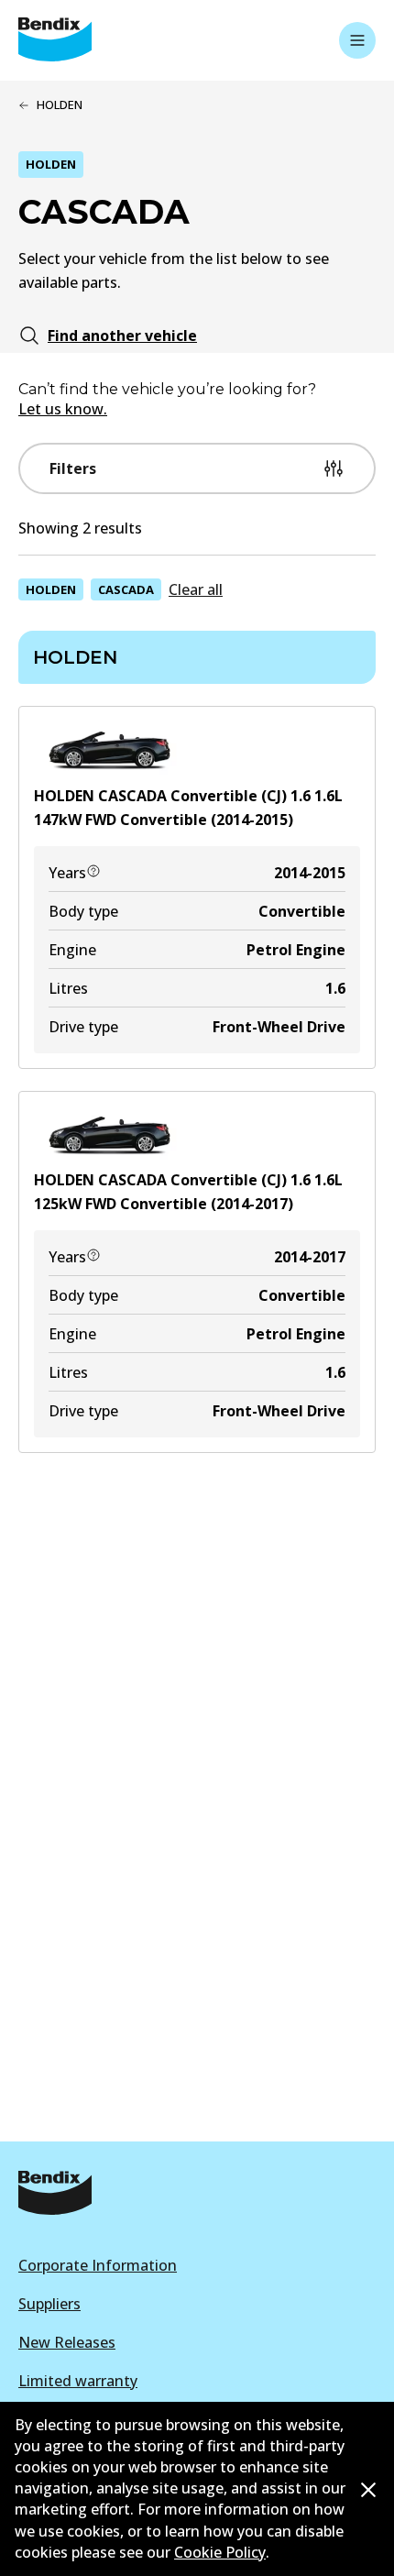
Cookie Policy (220, 2552)
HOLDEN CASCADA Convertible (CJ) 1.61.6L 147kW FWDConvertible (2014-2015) (188, 808)
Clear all (196, 589)
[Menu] (357, 40)
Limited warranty (78, 2381)
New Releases (67, 2342)
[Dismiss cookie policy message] (368, 2490)
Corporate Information (98, 2265)
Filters (73, 468)
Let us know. (63, 409)
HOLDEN (51, 589)
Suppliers (49, 2304)
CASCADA (126, 589)
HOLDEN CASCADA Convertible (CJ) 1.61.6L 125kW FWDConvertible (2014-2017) (188, 1192)
